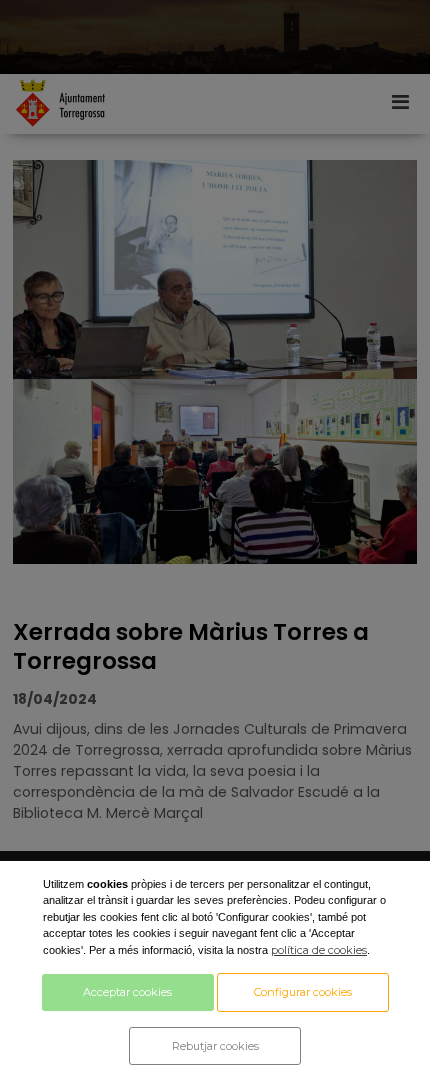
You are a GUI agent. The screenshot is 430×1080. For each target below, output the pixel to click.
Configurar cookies (303, 992)
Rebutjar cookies (215, 1046)
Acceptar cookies (127, 992)
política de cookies (319, 950)
